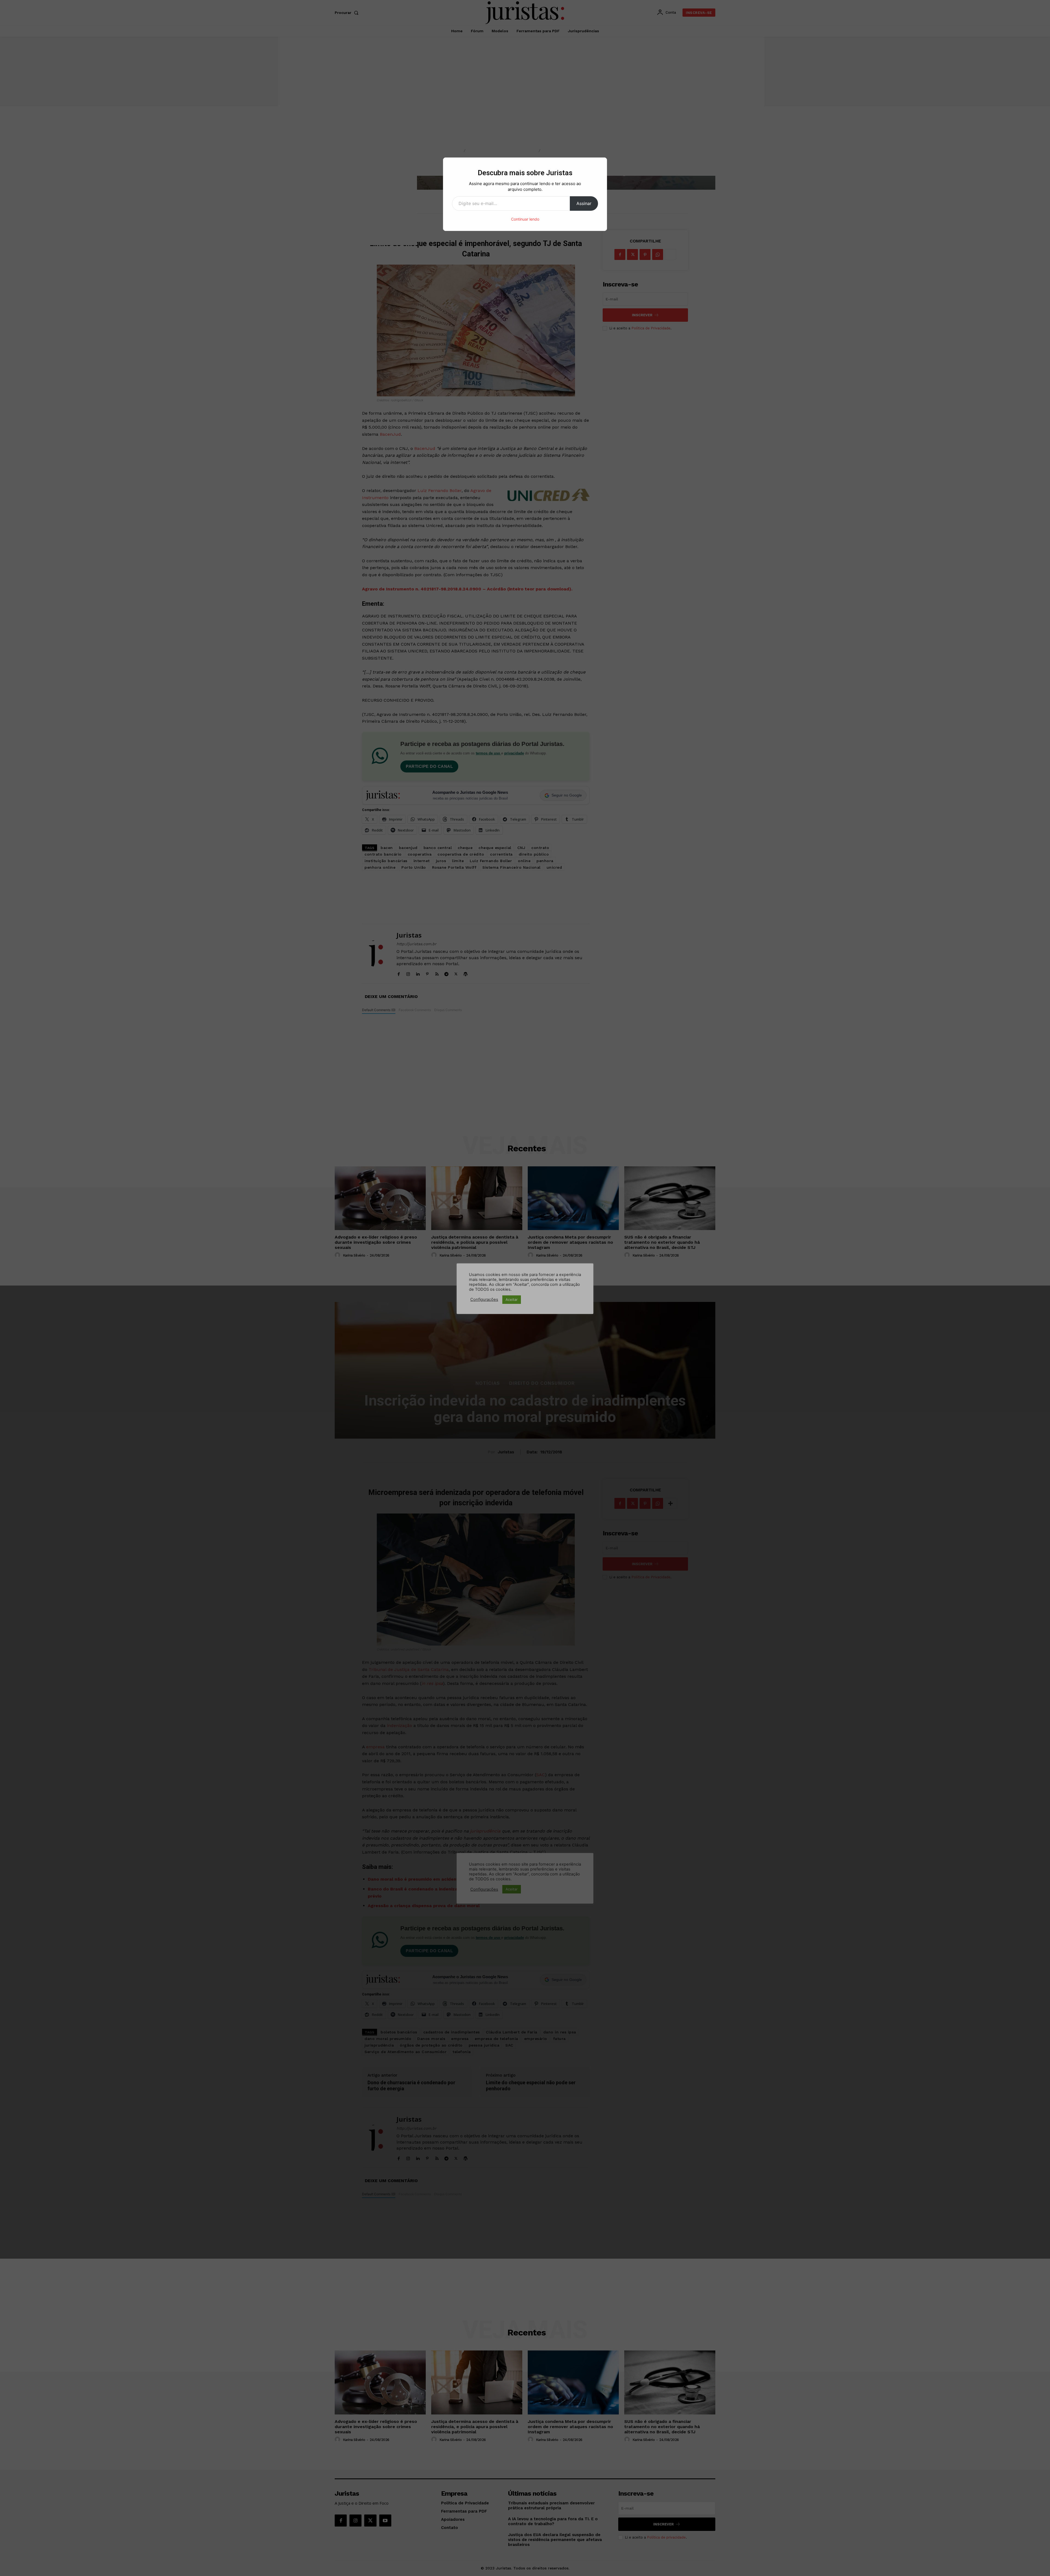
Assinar (584, 203)
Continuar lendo (525, 219)
